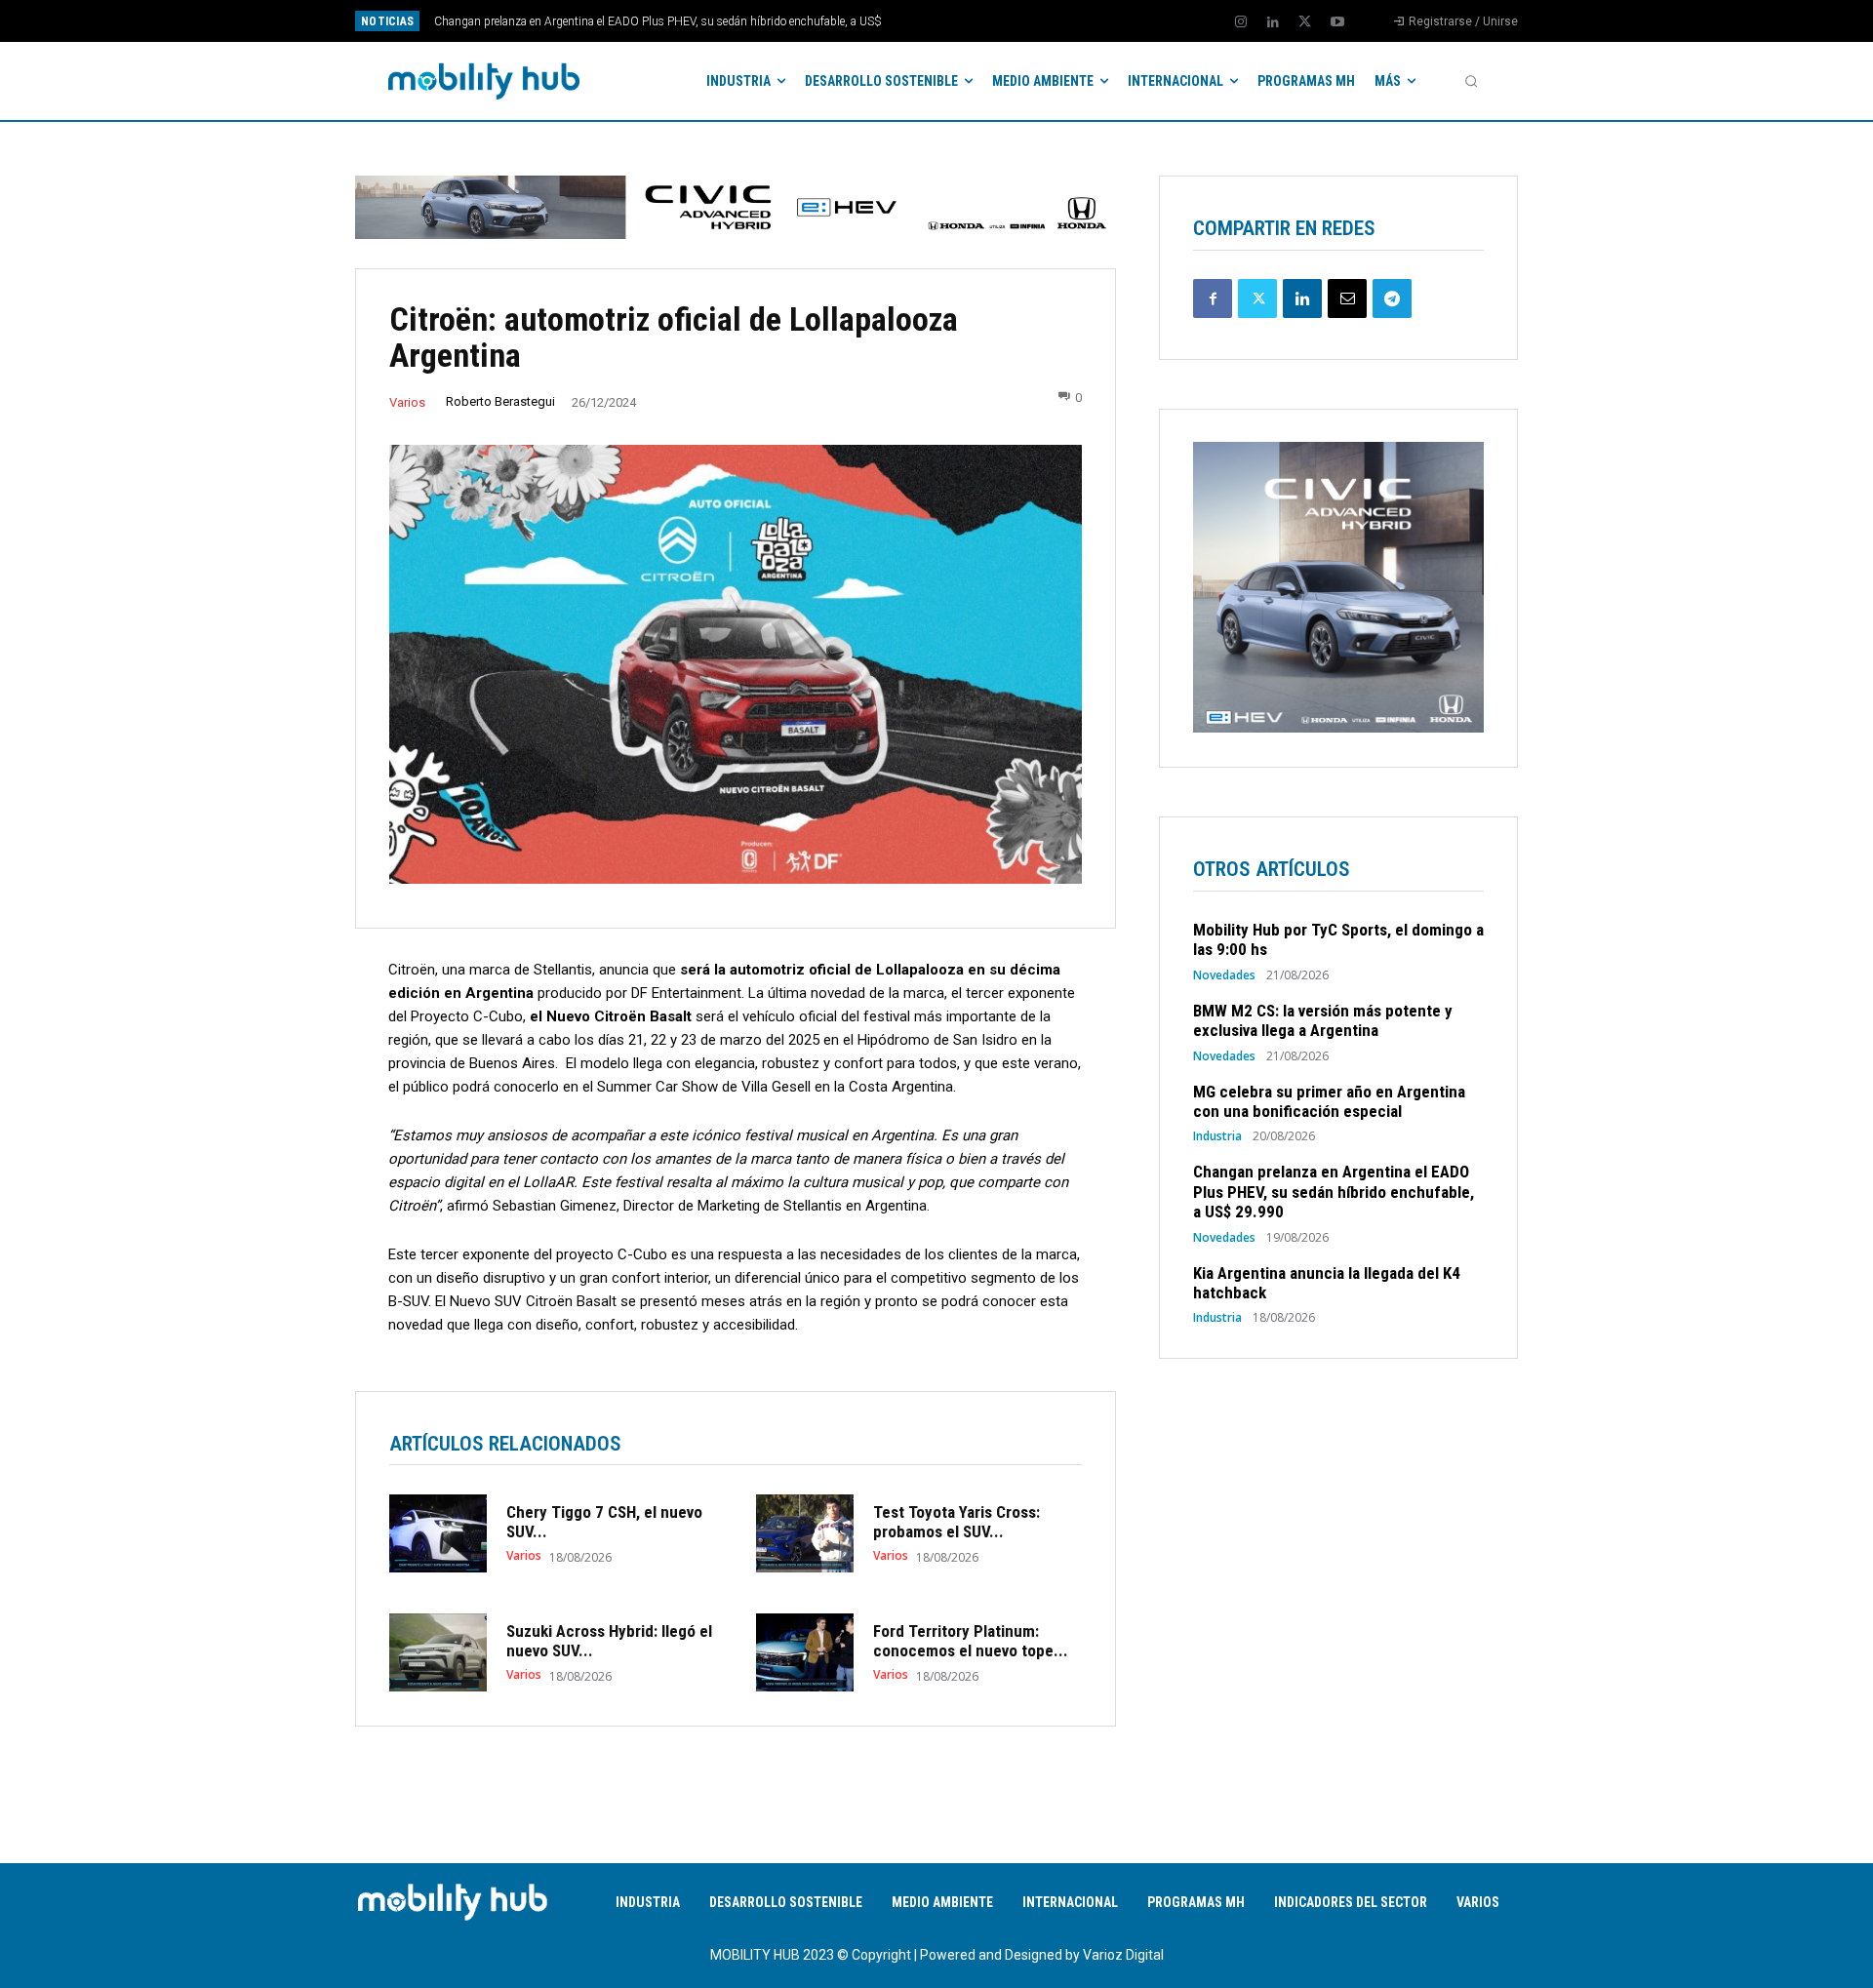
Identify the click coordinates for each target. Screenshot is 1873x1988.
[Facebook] (1213, 298)
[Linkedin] (1273, 22)
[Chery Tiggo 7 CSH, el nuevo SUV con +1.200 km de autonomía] (438, 1533)
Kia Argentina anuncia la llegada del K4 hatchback (562, 21)
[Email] (1347, 298)
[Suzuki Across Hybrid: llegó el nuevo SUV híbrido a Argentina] (438, 1652)
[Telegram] (1392, 298)
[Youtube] (1337, 22)
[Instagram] (1241, 22)
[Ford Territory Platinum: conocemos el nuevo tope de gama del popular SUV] (805, 1652)
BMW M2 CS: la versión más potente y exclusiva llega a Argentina (1323, 1020)
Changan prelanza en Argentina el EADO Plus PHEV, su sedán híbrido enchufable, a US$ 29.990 (1334, 1192)
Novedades (1224, 975)
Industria (1217, 1136)
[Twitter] (1305, 22)
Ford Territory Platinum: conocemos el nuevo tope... (971, 1641)
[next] (1001, 21)
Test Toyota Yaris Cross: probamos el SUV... (956, 1522)
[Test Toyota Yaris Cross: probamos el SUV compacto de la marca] (805, 1533)
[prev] (970, 21)
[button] (1471, 81)
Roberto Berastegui (500, 401)
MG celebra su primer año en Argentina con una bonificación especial (1329, 1101)
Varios (407, 402)
